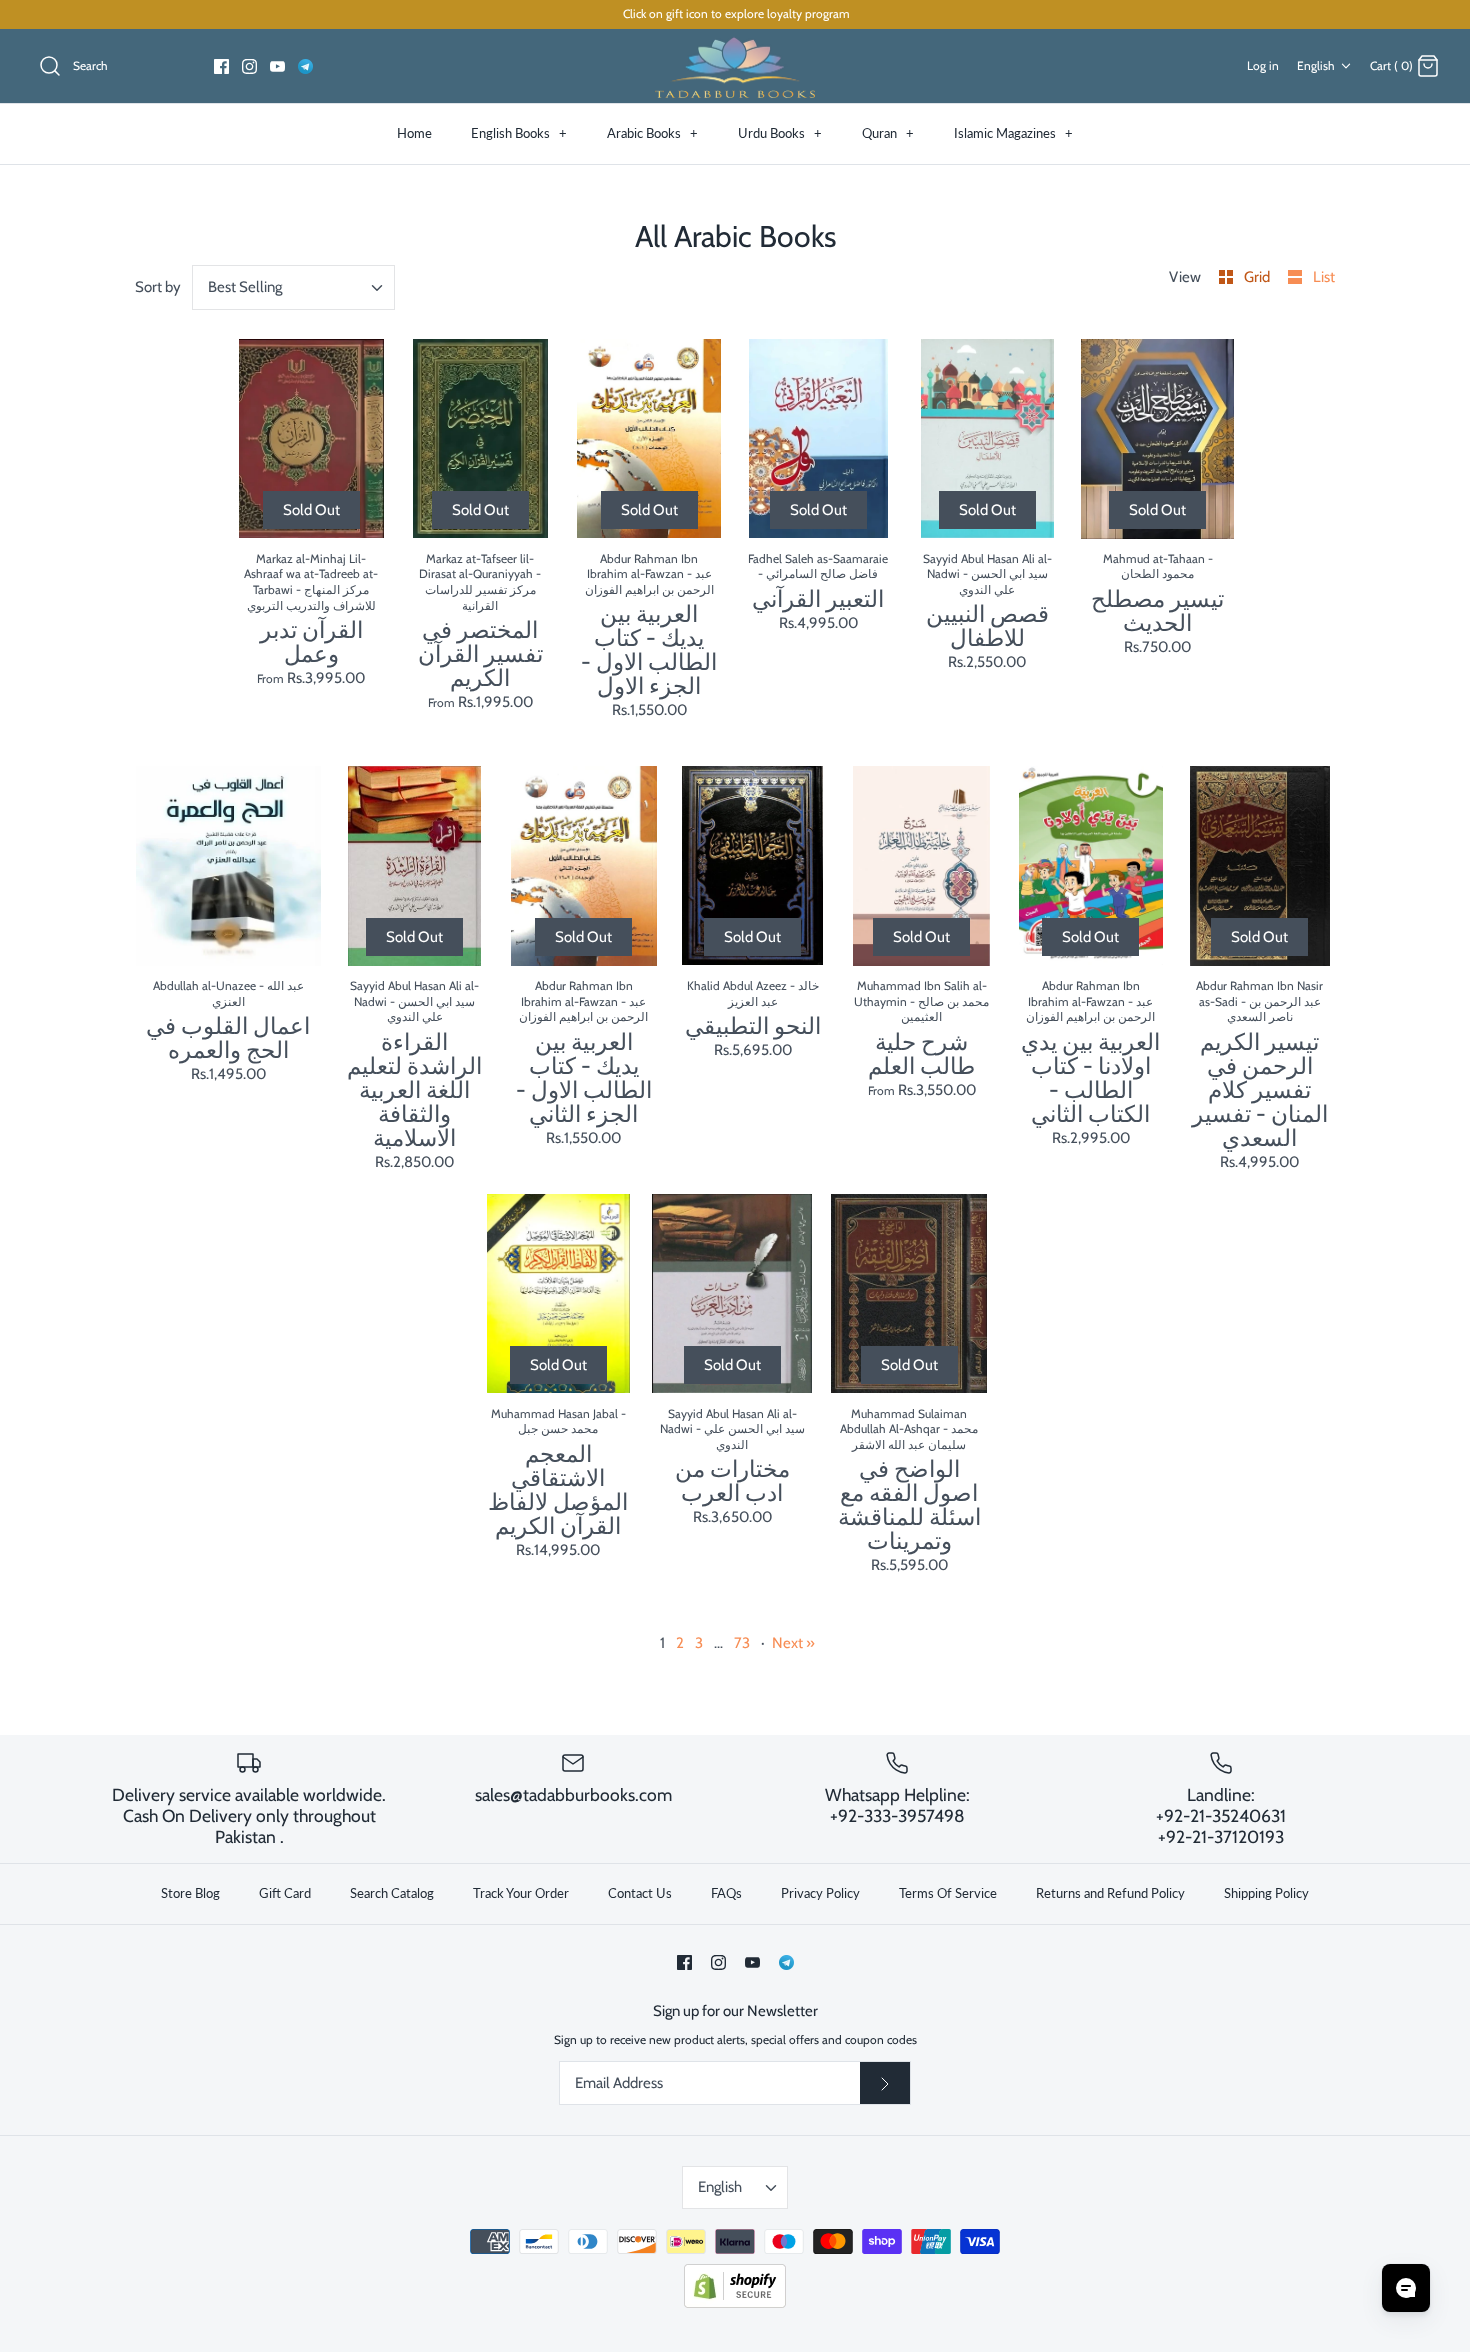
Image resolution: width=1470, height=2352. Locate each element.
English (1316, 65)
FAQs (726, 1893)
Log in (1263, 65)
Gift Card (285, 1893)
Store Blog (190, 1893)
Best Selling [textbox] (245, 287)
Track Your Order (521, 1893)
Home (414, 133)
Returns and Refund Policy (1110, 1893)
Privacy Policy (820, 1893)
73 (742, 1643)
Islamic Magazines (1013, 133)
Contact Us (640, 1893)
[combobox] (294, 287)
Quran (888, 133)
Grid (1258, 277)
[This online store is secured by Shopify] (735, 2303)
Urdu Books (780, 133)
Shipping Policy (1266, 1893)
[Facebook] (221, 66)
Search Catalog (392, 1893)
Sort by (158, 287)
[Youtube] (277, 66)
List (1324, 277)
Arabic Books (652, 133)
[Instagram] (249, 66)
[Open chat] (1406, 2288)
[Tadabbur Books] (735, 66)
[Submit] (885, 2083)
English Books (519, 133)
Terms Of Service (948, 1893)
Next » (793, 1643)
